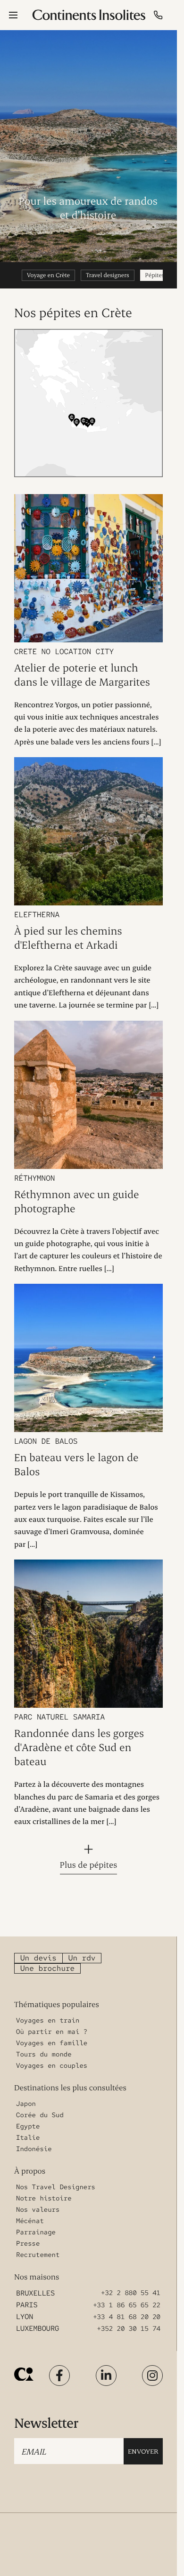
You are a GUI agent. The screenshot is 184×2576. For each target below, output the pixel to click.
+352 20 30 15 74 (129, 2329)
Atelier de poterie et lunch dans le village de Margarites (82, 675)
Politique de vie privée (41, 2557)
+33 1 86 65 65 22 (127, 2305)
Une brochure (47, 1968)
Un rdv (82, 1958)
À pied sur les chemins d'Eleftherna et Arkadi (68, 938)
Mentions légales (121, 2541)
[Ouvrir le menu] (13, 15)
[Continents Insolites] (24, 2374)
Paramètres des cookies (128, 2557)
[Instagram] (152, 2376)
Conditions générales (126, 2525)
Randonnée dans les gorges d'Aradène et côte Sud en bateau (79, 1747)
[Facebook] (59, 2376)
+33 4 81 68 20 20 (127, 2317)
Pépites (155, 275)
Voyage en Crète (48, 275)
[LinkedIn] (106, 2376)
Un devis (38, 1958)
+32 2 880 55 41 (131, 2293)
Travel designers (107, 275)
